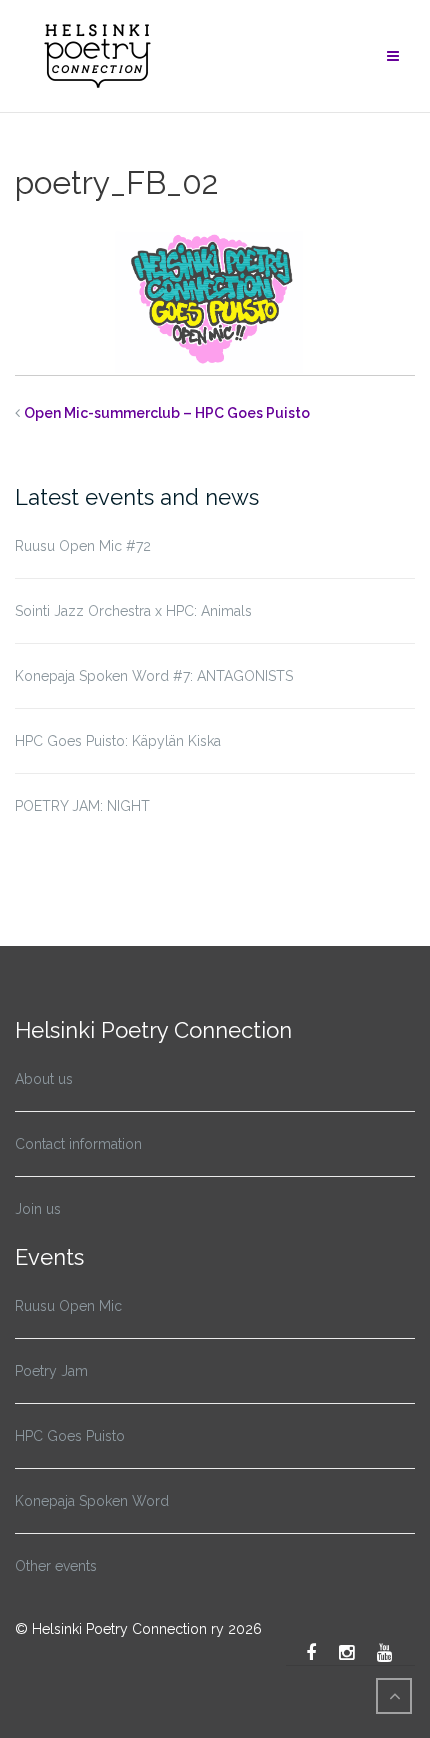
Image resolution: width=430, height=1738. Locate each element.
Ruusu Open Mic (68, 1306)
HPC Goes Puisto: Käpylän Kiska (118, 741)
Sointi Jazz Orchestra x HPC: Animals (133, 611)
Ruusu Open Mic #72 (83, 546)
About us (44, 1079)
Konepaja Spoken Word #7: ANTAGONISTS (154, 676)
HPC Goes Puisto (70, 1436)
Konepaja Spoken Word (92, 1501)
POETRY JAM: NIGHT (82, 806)
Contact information (78, 1144)
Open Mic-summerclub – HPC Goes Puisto (167, 413)
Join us (38, 1209)
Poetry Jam (51, 1371)
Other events (56, 1566)
